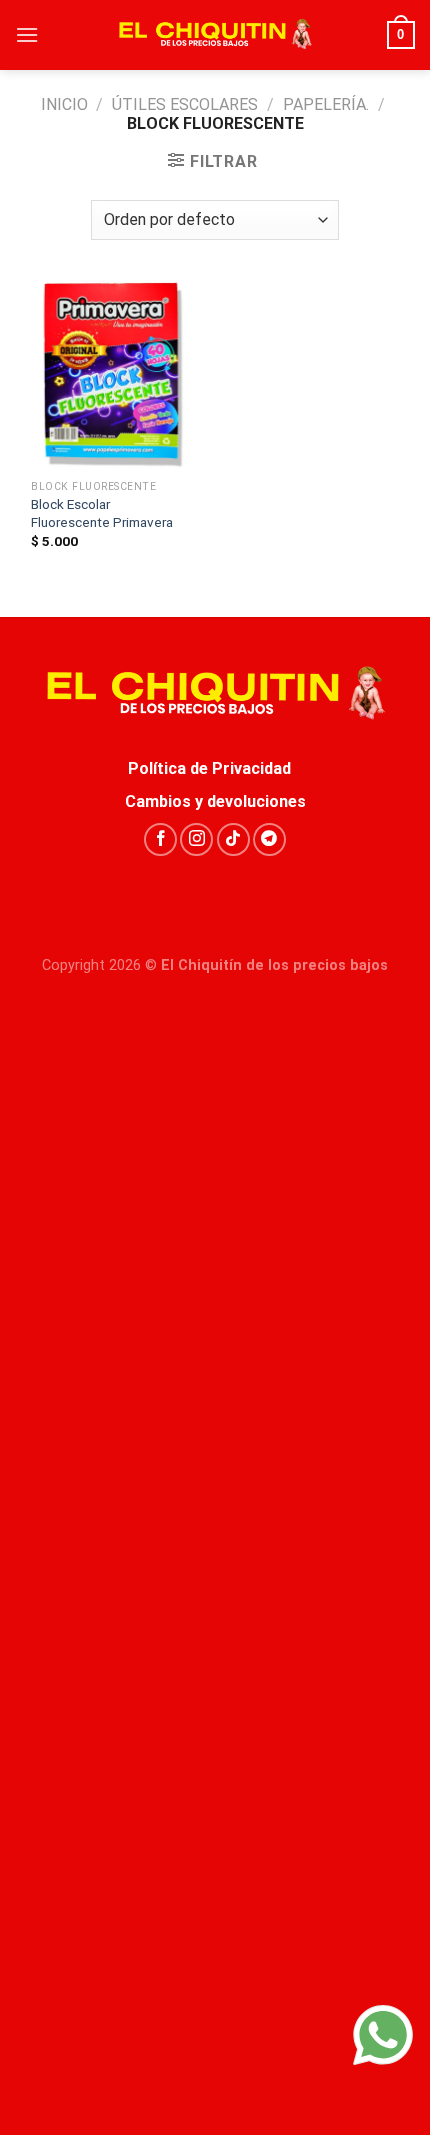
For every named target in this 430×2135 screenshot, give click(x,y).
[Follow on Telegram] (269, 839)
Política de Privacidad (215, 768)
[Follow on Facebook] (160, 839)
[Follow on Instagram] (196, 839)
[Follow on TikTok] (233, 839)
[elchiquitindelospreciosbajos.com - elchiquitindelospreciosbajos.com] (215, 35)
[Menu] (27, 34)
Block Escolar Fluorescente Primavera (102, 513)
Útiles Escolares (185, 104)
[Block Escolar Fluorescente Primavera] (110, 375)
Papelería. (326, 104)
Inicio (64, 104)
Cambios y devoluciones (215, 801)
